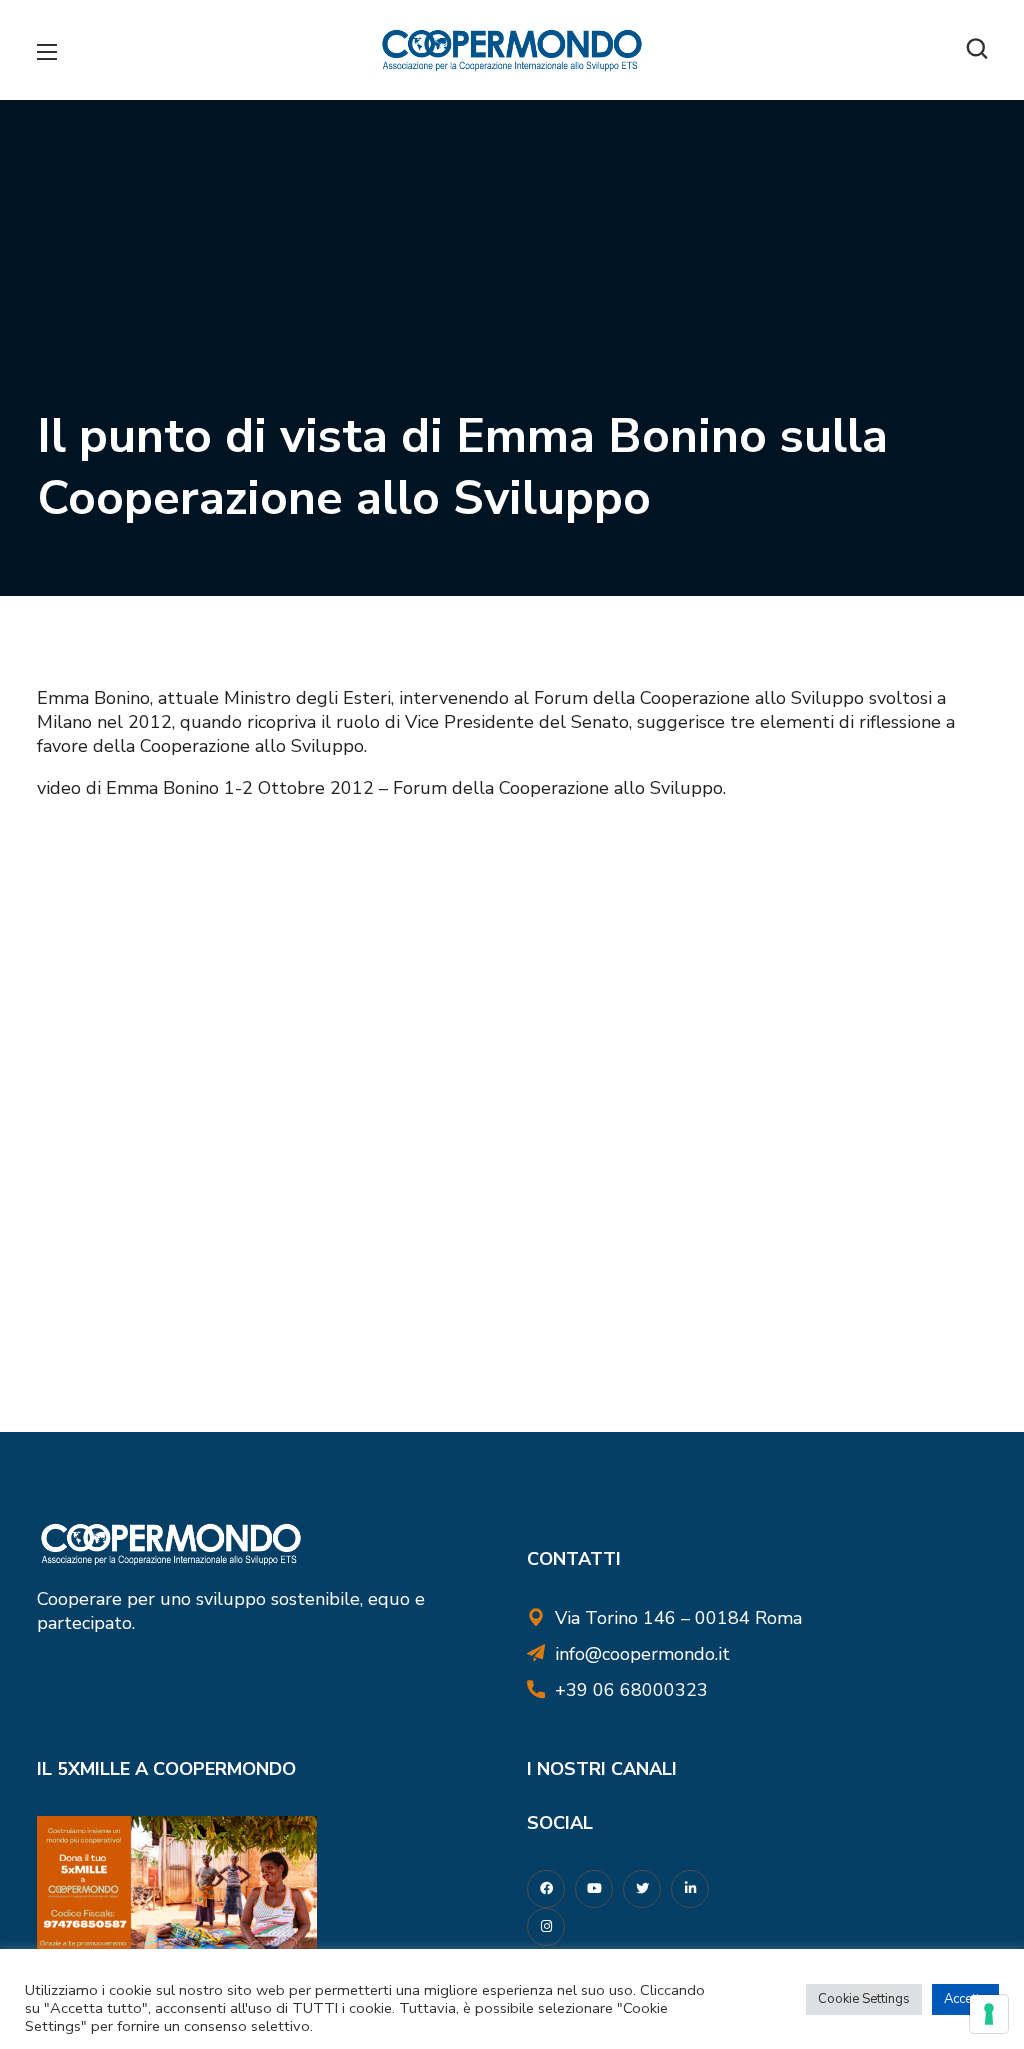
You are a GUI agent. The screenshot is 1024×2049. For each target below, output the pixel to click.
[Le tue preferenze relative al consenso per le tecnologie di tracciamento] (989, 2014)
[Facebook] (546, 1889)
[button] (977, 50)
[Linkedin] (690, 1889)
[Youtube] (594, 1889)
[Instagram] (546, 1927)
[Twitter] (642, 1889)
